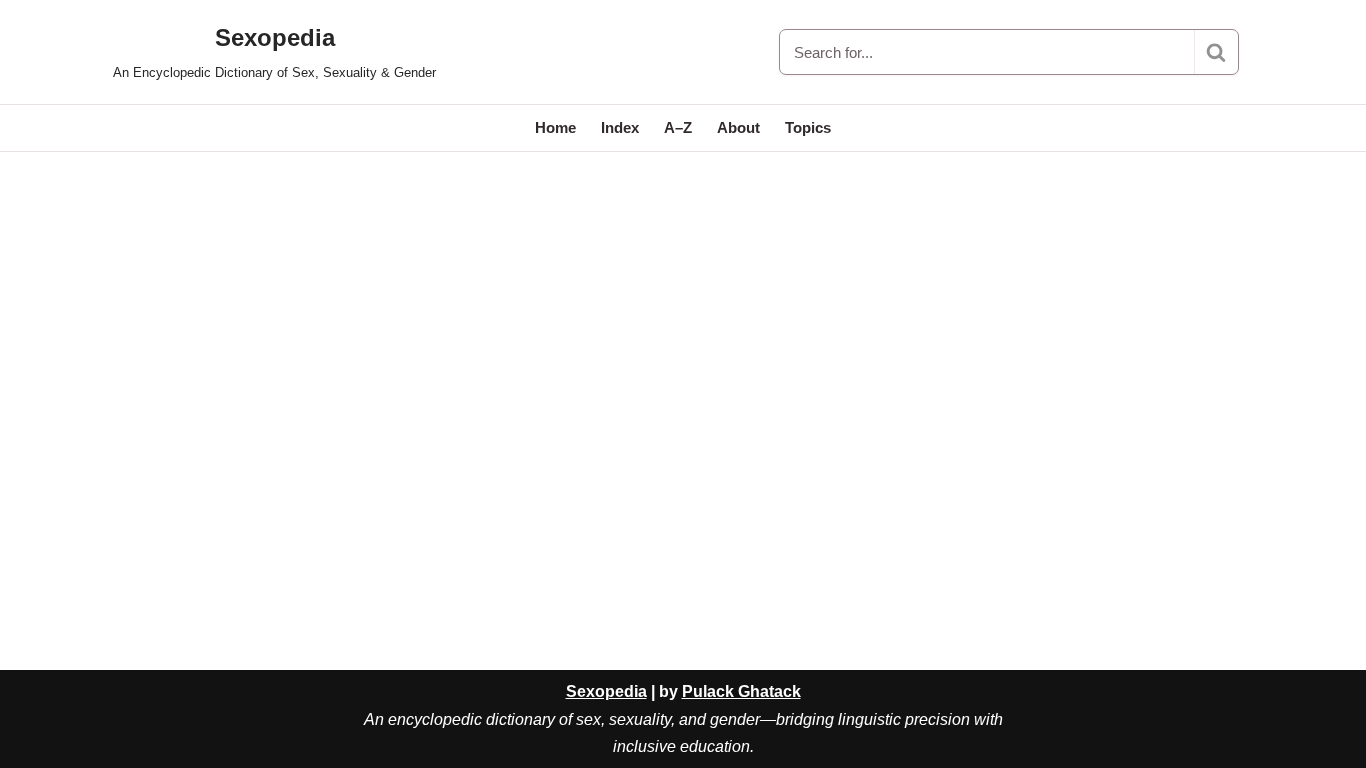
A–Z (678, 127)
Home (555, 127)
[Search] (1216, 52)
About (738, 127)
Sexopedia (606, 691)
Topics (808, 127)
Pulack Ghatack (741, 691)
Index (620, 127)
